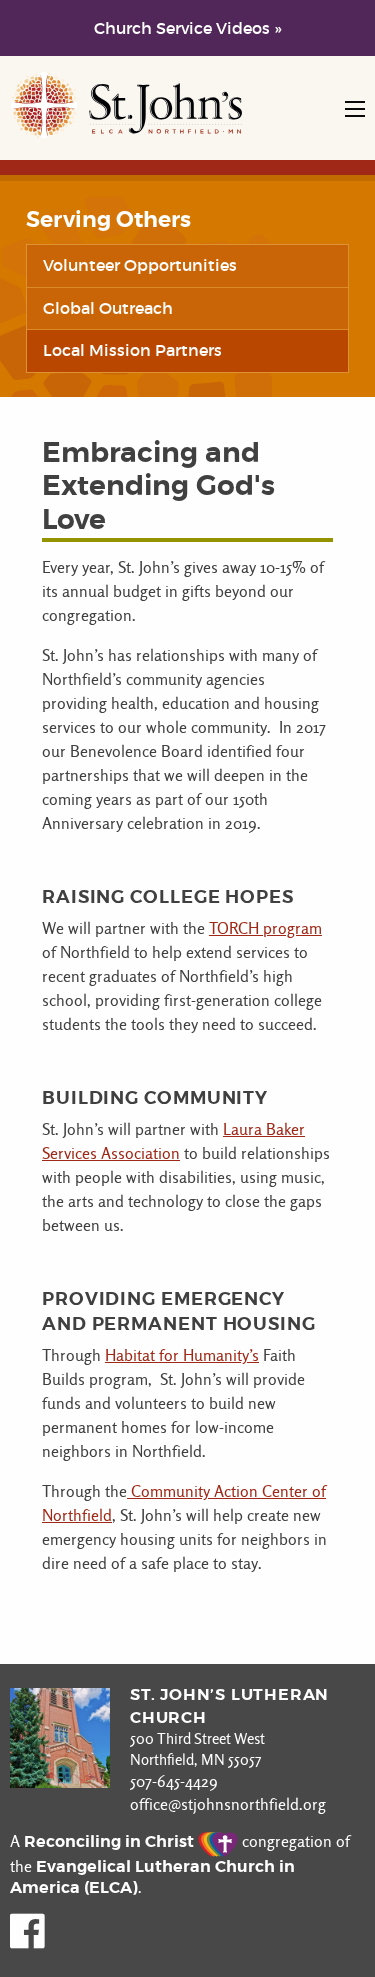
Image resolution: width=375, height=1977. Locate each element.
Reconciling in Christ (111, 1841)
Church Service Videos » (187, 28)
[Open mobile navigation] (355, 109)
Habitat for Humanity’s (182, 1355)
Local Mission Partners (132, 350)
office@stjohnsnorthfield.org (228, 1804)
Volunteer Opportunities (140, 265)
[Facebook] (27, 1943)
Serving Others (108, 220)
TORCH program (265, 928)
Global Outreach (108, 308)
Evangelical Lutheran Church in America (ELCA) (152, 1877)
